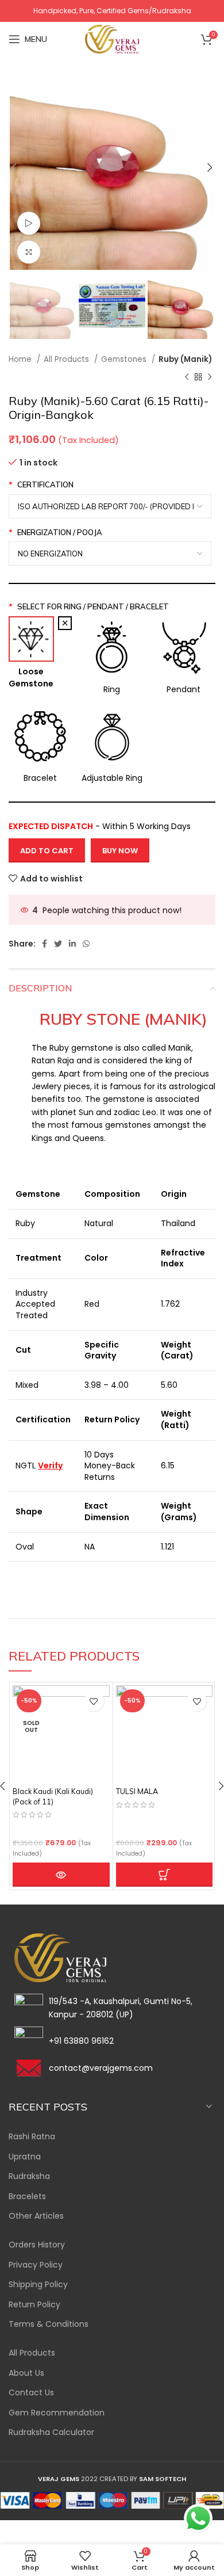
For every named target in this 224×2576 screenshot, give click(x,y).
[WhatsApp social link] (86, 944)
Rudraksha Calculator (51, 2432)
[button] (165, 1875)
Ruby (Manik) (185, 359)
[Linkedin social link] (72, 944)
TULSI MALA (137, 1791)
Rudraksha (29, 2176)
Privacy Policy (36, 2265)
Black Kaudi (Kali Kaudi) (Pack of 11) (53, 1796)
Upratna (25, 2157)
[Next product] (210, 377)
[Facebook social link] (45, 944)
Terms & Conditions (49, 2324)
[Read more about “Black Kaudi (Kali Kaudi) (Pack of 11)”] (61, 1875)
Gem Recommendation (57, 2413)
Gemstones (125, 359)
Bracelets (27, 2197)
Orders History (37, 2245)
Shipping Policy (38, 2285)
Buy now (120, 851)
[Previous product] (187, 377)
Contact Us (31, 2393)
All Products (67, 359)
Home (21, 359)
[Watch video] (29, 223)
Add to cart (47, 851)
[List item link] (112, 2041)
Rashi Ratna (32, 2137)
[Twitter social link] (58, 944)
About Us (26, 2373)
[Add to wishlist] (94, 1701)
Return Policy (34, 2305)
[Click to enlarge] (29, 252)
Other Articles (36, 2216)
